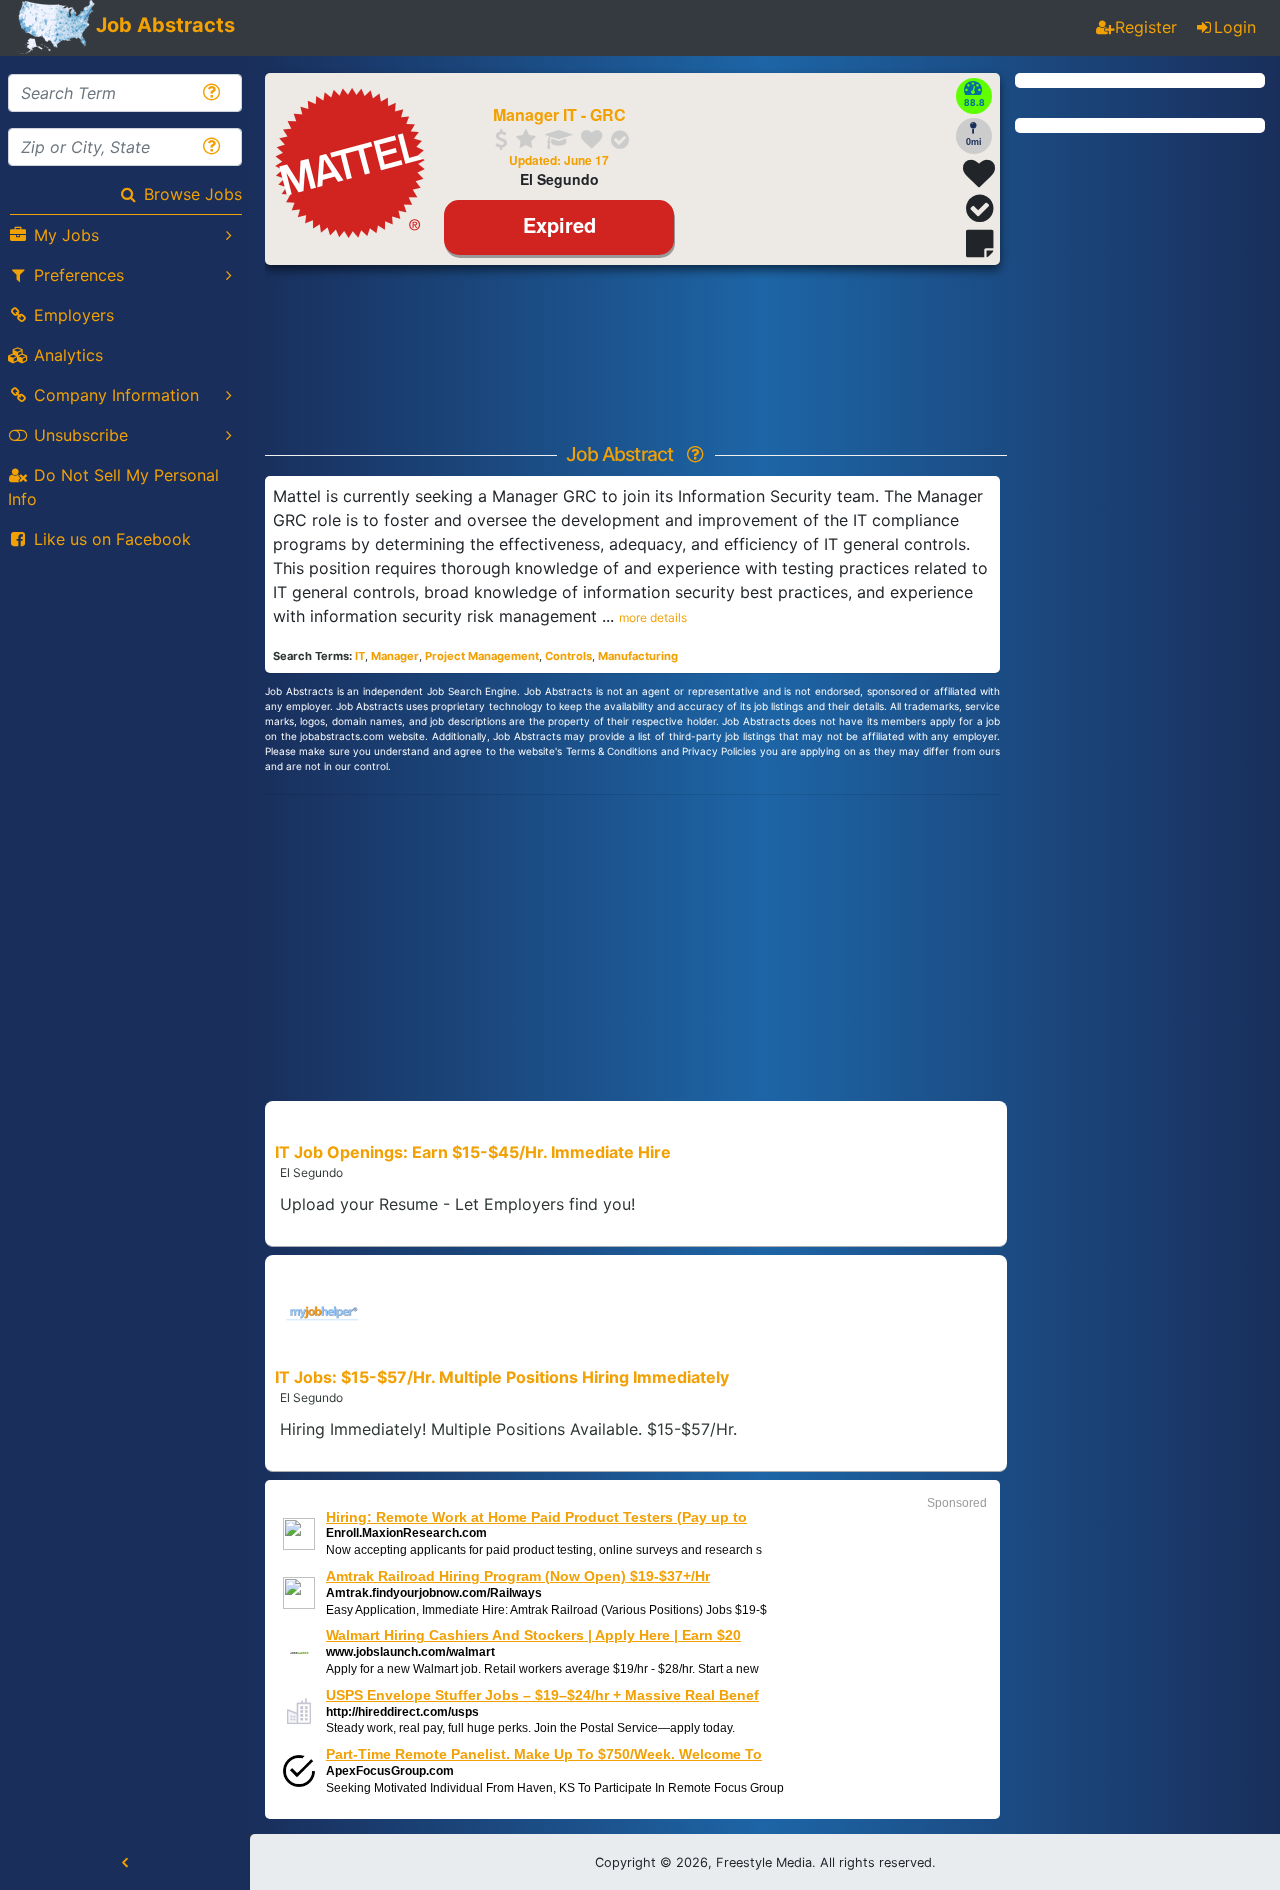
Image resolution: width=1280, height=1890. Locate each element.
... (644, 616)
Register (1146, 27)
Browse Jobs (193, 194)
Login (1235, 27)
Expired (559, 227)
